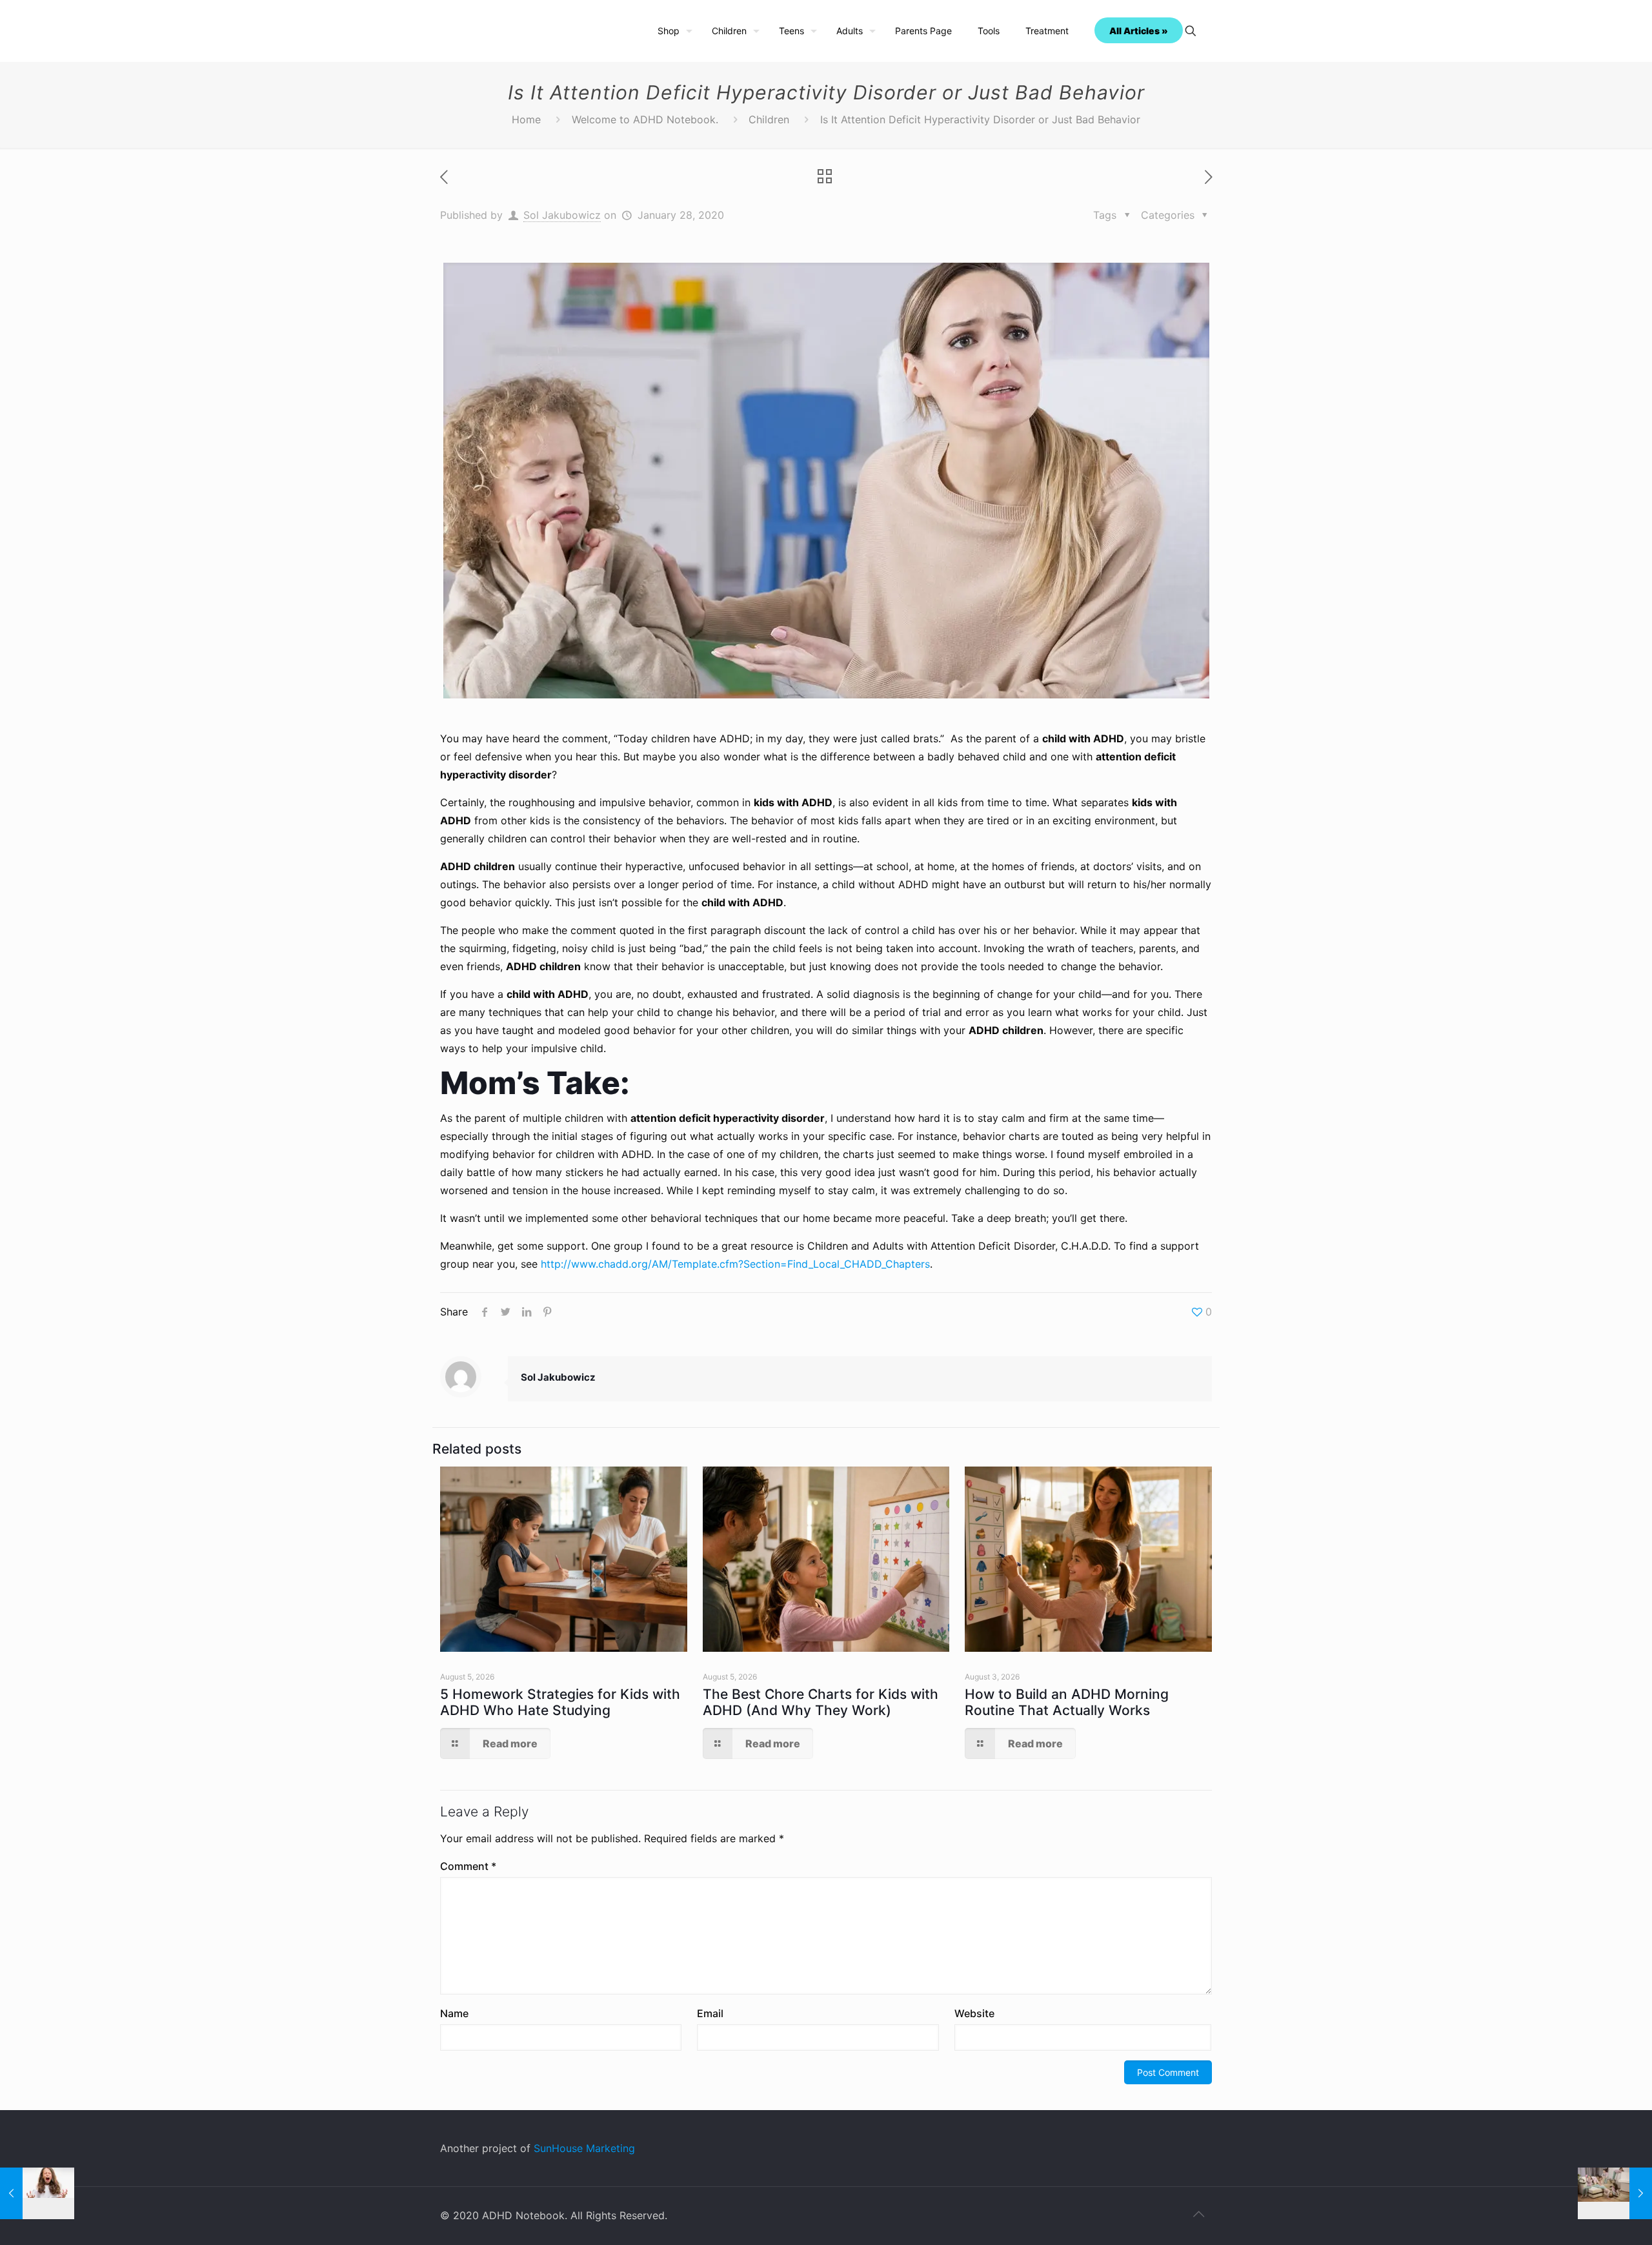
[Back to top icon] (1198, 2214)
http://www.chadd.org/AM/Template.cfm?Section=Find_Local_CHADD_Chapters (735, 1264)
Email (710, 2013)
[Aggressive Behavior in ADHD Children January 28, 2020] (37, 2193)
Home (526, 119)
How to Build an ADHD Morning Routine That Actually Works (1067, 1702)
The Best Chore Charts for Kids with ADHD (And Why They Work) (821, 1702)
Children (769, 119)
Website (974, 2013)
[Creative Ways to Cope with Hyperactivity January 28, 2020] (1615, 2193)
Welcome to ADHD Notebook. (645, 119)
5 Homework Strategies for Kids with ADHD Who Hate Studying (560, 1702)
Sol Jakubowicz (562, 215)
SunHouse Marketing (584, 2148)
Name (454, 2013)
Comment (468, 1866)
